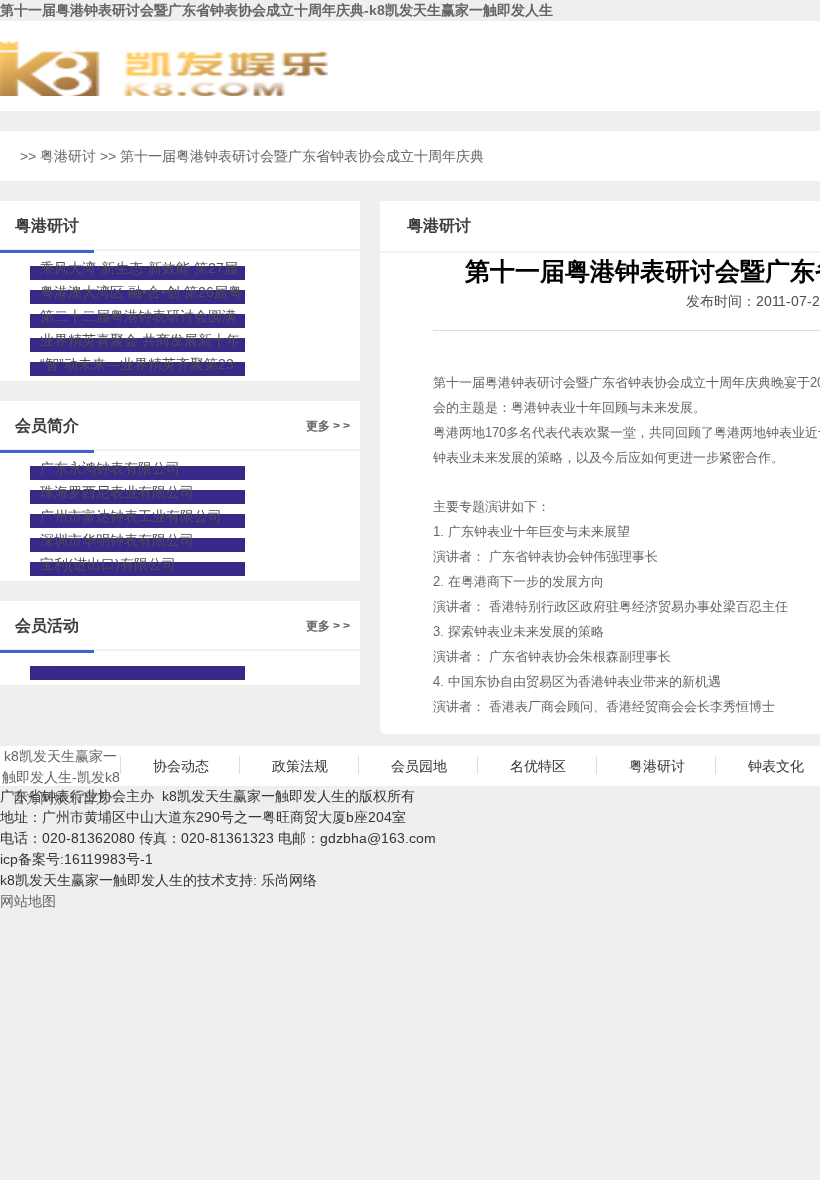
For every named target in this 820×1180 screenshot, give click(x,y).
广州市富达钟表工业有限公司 (131, 516)
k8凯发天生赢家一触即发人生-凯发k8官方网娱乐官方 (61, 767)
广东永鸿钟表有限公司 (110, 468)
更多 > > (328, 426)
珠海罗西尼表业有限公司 (117, 492)
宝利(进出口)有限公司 (108, 564)
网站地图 (28, 901)
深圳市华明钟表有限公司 (117, 540)
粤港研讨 (68, 156)
